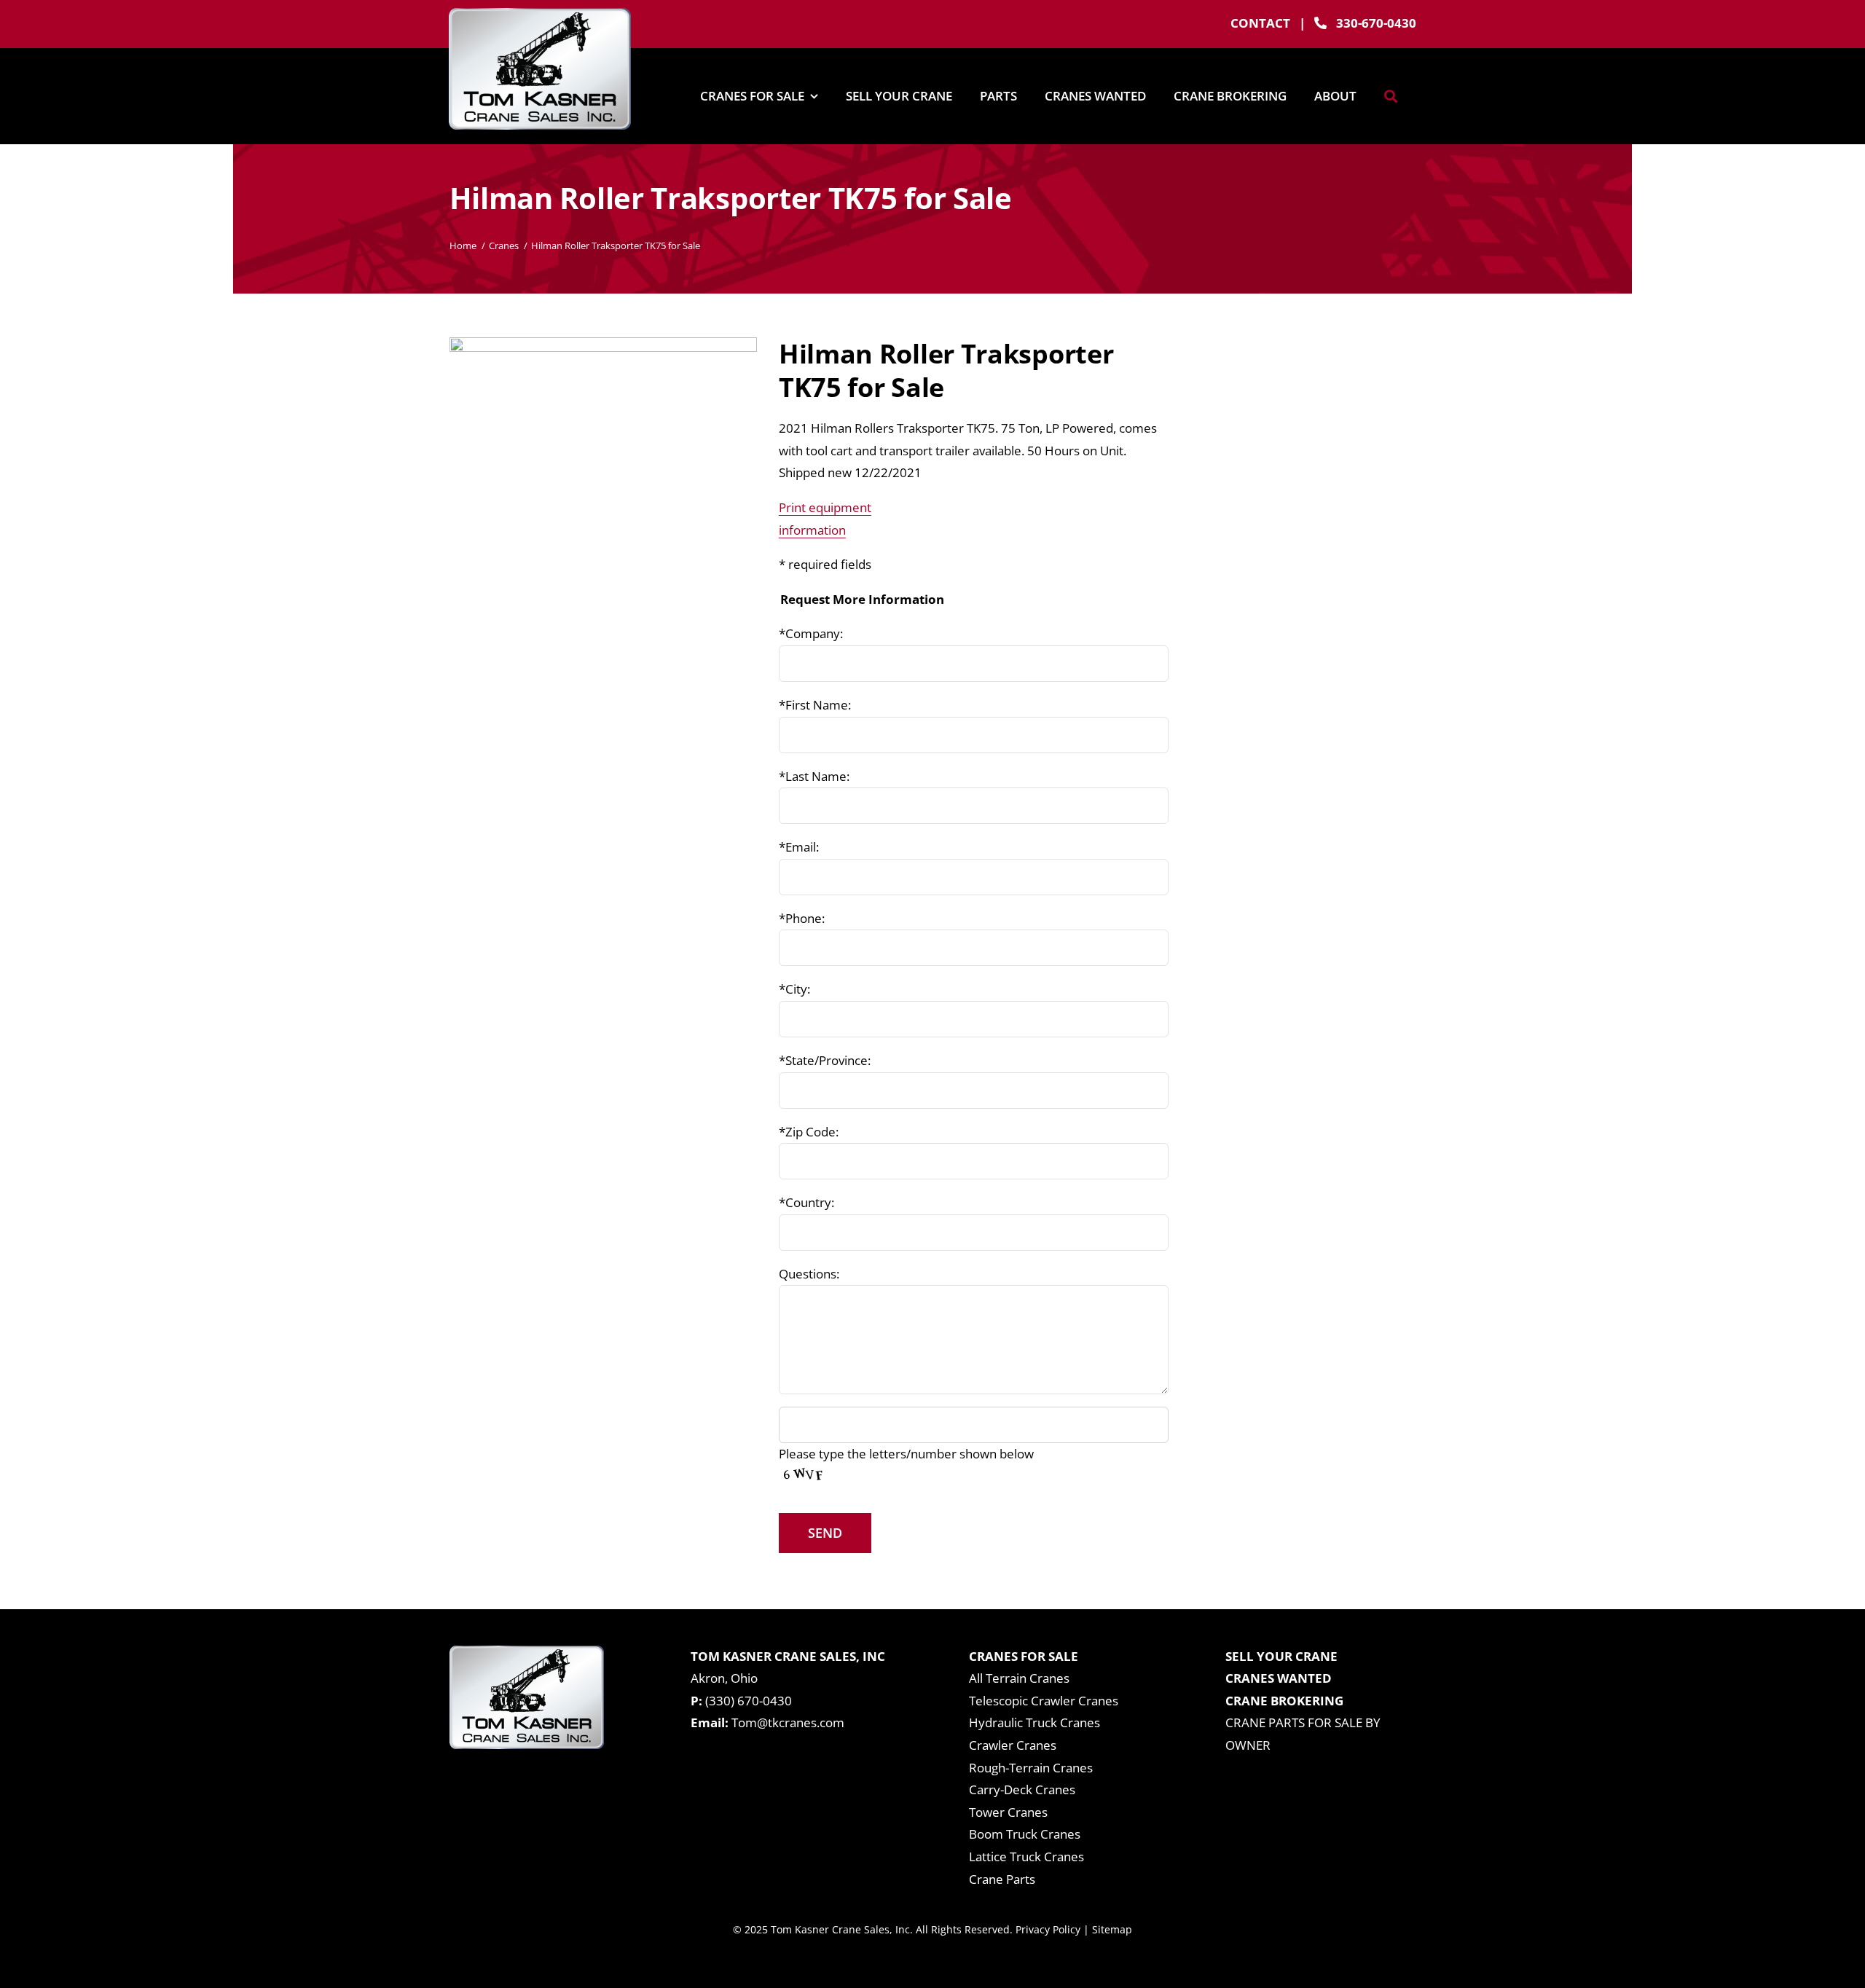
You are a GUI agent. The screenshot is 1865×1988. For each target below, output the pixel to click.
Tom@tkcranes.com (788, 1722)
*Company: (811, 633)
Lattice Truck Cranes (1026, 1857)
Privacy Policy (1048, 1929)
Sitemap (1112, 1929)
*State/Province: (825, 1060)
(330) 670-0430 (749, 1701)
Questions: (809, 1274)
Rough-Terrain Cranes (1031, 1768)
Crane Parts (1002, 1879)
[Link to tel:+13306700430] (1320, 23)
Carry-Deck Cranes (1022, 1789)
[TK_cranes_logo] (540, 14)
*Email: (799, 847)
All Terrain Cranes (1019, 1678)
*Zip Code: (809, 1132)
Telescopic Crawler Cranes (1044, 1701)
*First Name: (815, 705)
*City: (794, 989)
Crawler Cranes (1013, 1745)
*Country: (806, 1202)
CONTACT (1260, 23)
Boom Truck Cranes (1025, 1834)
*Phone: (802, 918)
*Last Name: (814, 776)
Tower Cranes (1008, 1812)
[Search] (1391, 96)
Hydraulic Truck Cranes (1034, 1722)
